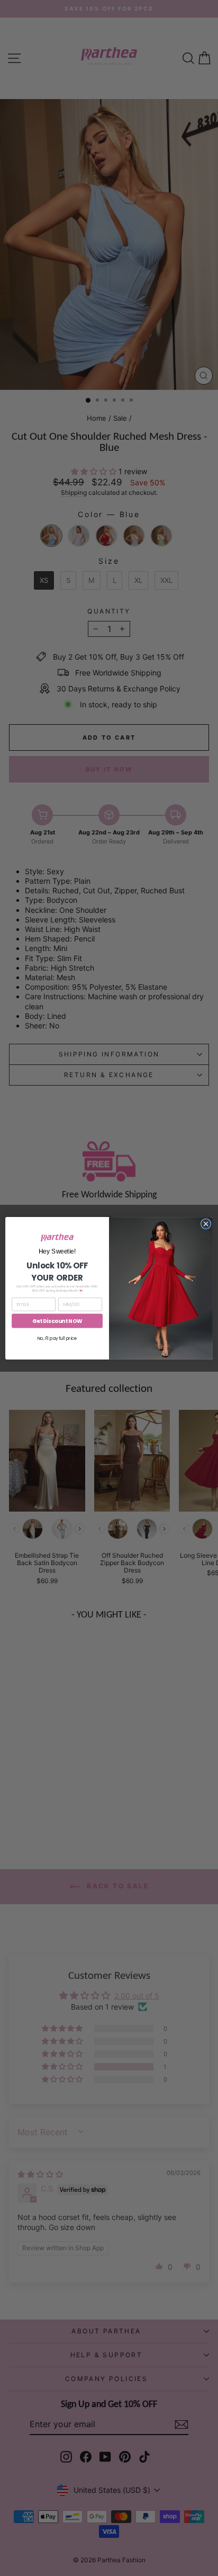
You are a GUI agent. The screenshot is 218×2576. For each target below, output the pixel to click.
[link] (57, 1238)
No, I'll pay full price (57, 1338)
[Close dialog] (206, 1224)
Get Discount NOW (57, 1321)
